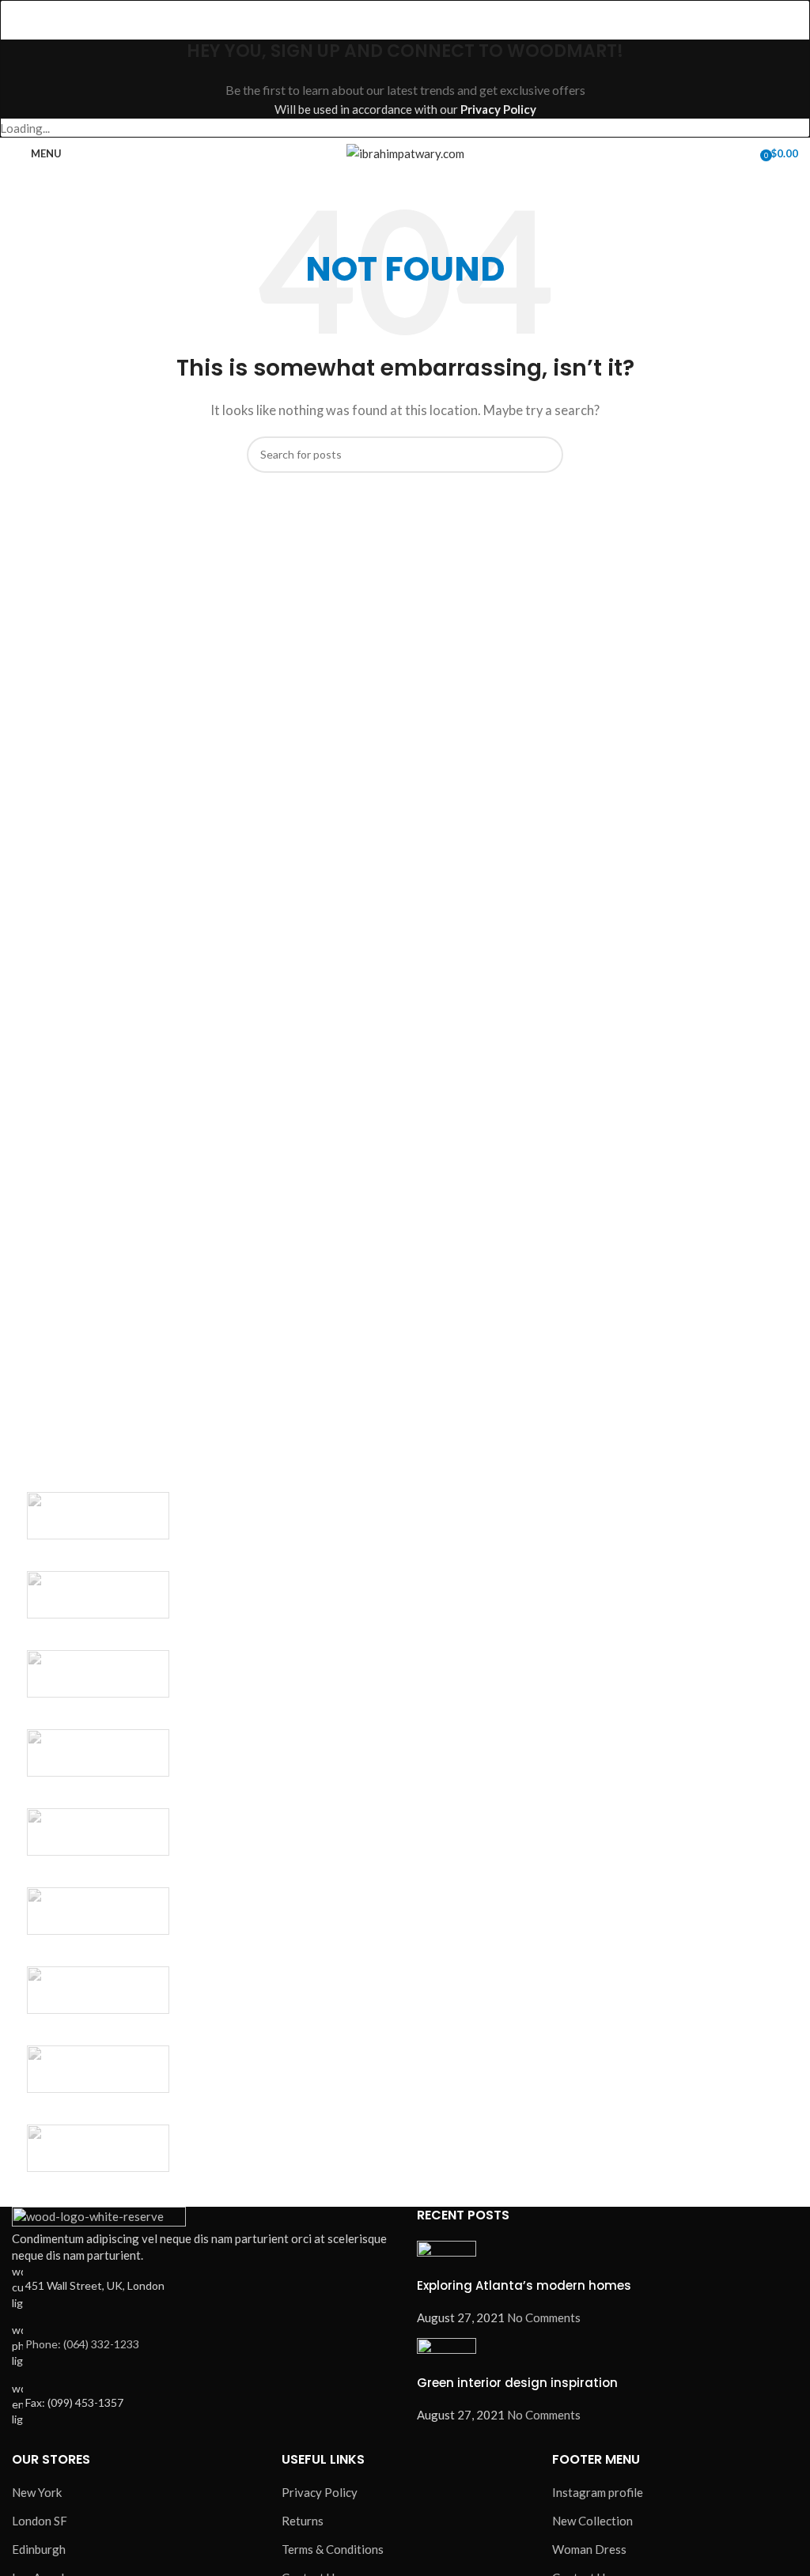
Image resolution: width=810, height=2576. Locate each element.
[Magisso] (98, 1595)
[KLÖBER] (98, 1753)
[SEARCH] (545, 455)
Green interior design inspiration (517, 2383)
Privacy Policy (498, 109)
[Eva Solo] (98, 2069)
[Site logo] (405, 152)
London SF (40, 2521)
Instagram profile (598, 2492)
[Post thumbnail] (447, 2257)
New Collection (592, 2521)
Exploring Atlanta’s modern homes (524, 2285)
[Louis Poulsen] (98, 1674)
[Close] (20, 20)
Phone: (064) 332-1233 (82, 2344)
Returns (303, 2521)
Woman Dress (589, 2549)
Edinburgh (39, 2549)
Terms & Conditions (333, 2549)
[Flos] (98, 1990)
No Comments (544, 2317)
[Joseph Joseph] (98, 1832)
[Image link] (99, 2217)
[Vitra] (98, 1516)
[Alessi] (98, 2148)
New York (37, 2492)
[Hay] (98, 1911)
